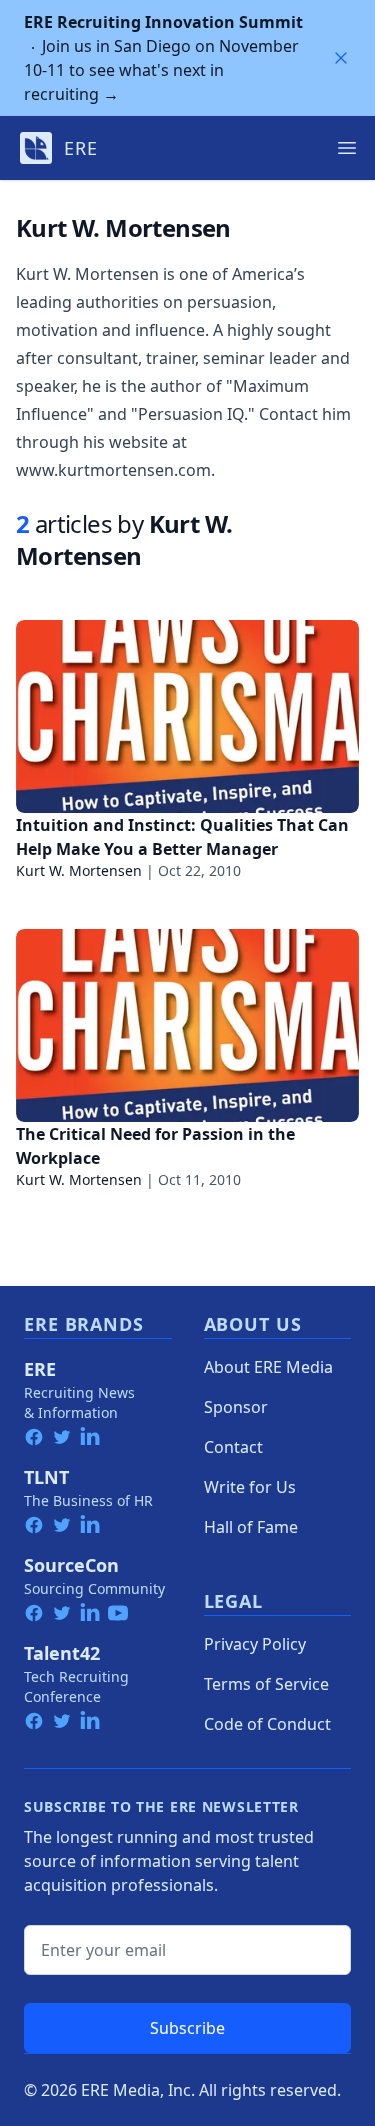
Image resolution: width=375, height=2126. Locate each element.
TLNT (46, 1477)
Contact (233, 1447)
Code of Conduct (267, 1724)
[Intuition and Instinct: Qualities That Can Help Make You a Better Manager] (187, 716)
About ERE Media (268, 1367)
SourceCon (71, 1565)
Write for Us (250, 1487)
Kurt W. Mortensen (79, 870)
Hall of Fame (251, 1527)
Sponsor (236, 1407)
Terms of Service (266, 1684)
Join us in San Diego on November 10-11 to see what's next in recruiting (163, 58)
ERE (40, 1369)
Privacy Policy (255, 1644)
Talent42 (62, 1653)
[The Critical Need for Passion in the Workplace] (187, 1025)
